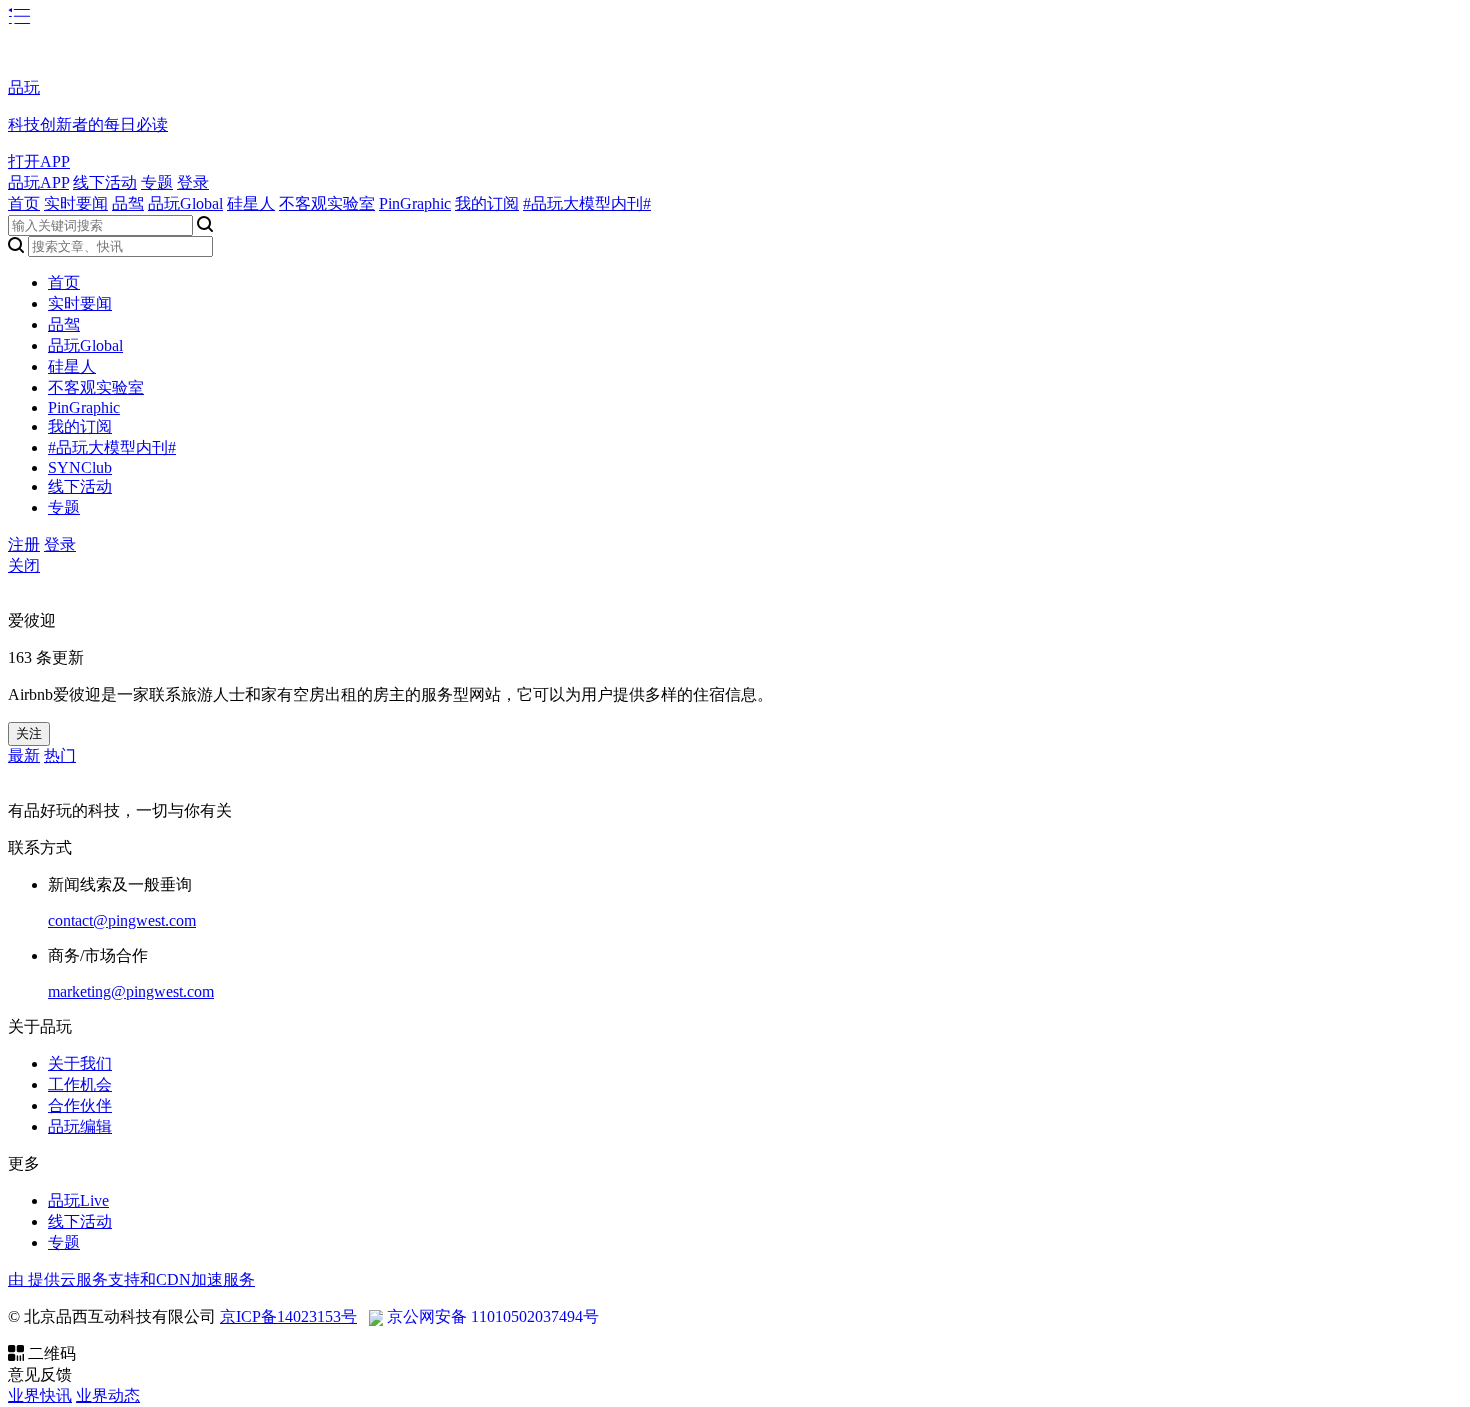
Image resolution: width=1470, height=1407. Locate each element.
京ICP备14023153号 (288, 1316)
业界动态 (108, 1395)
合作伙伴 (80, 1105)
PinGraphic (415, 203)
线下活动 (105, 182)
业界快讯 (40, 1395)
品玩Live (78, 1200)
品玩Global (185, 203)
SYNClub (80, 467)
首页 (24, 203)
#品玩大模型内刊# (587, 203)
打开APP (39, 161)
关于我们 (80, 1063)
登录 (193, 182)
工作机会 (80, 1084)
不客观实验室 (327, 203)
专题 (157, 182)
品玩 (24, 87)
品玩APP (38, 182)
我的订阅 (487, 203)
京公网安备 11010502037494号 (493, 1316)
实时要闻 (76, 203)
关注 (29, 733)
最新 (24, 755)
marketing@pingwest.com (131, 991)
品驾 (128, 203)
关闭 (24, 565)
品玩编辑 (80, 1126)
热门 (60, 755)
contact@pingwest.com (122, 920)
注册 (24, 544)
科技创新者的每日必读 (88, 124)
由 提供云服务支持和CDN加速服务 (131, 1279)
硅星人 (251, 203)
